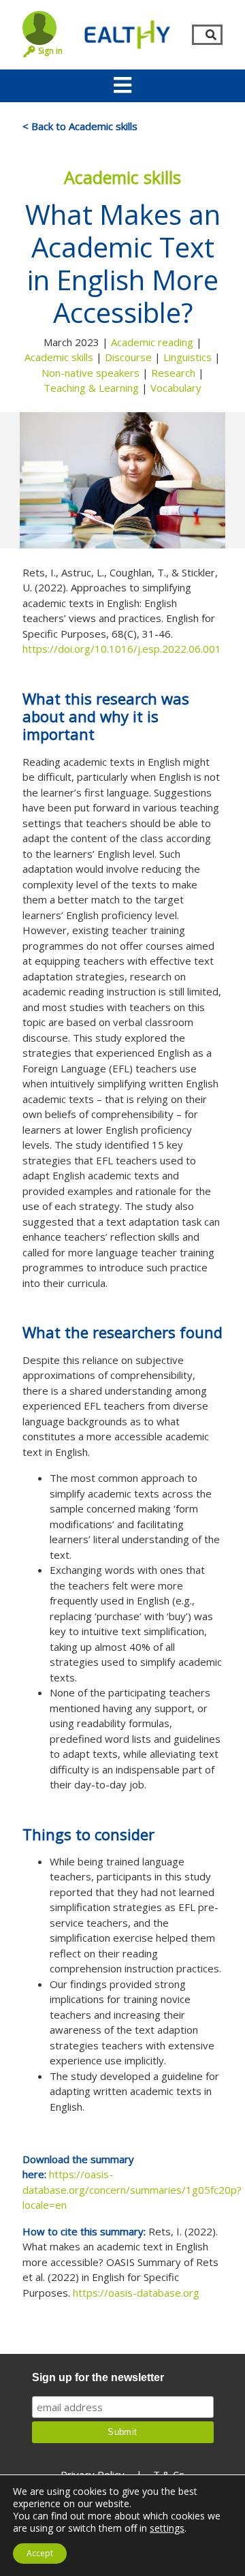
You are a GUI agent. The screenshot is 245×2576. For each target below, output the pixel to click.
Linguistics (187, 357)
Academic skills (59, 357)
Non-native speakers (91, 373)
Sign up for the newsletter (98, 2377)
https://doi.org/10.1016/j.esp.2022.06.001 (122, 649)
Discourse (128, 357)
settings (167, 2528)
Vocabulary (176, 388)
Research (173, 373)
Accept (40, 2553)
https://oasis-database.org (136, 2293)
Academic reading (152, 342)
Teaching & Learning (91, 388)
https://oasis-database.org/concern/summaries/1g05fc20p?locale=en (132, 2189)
